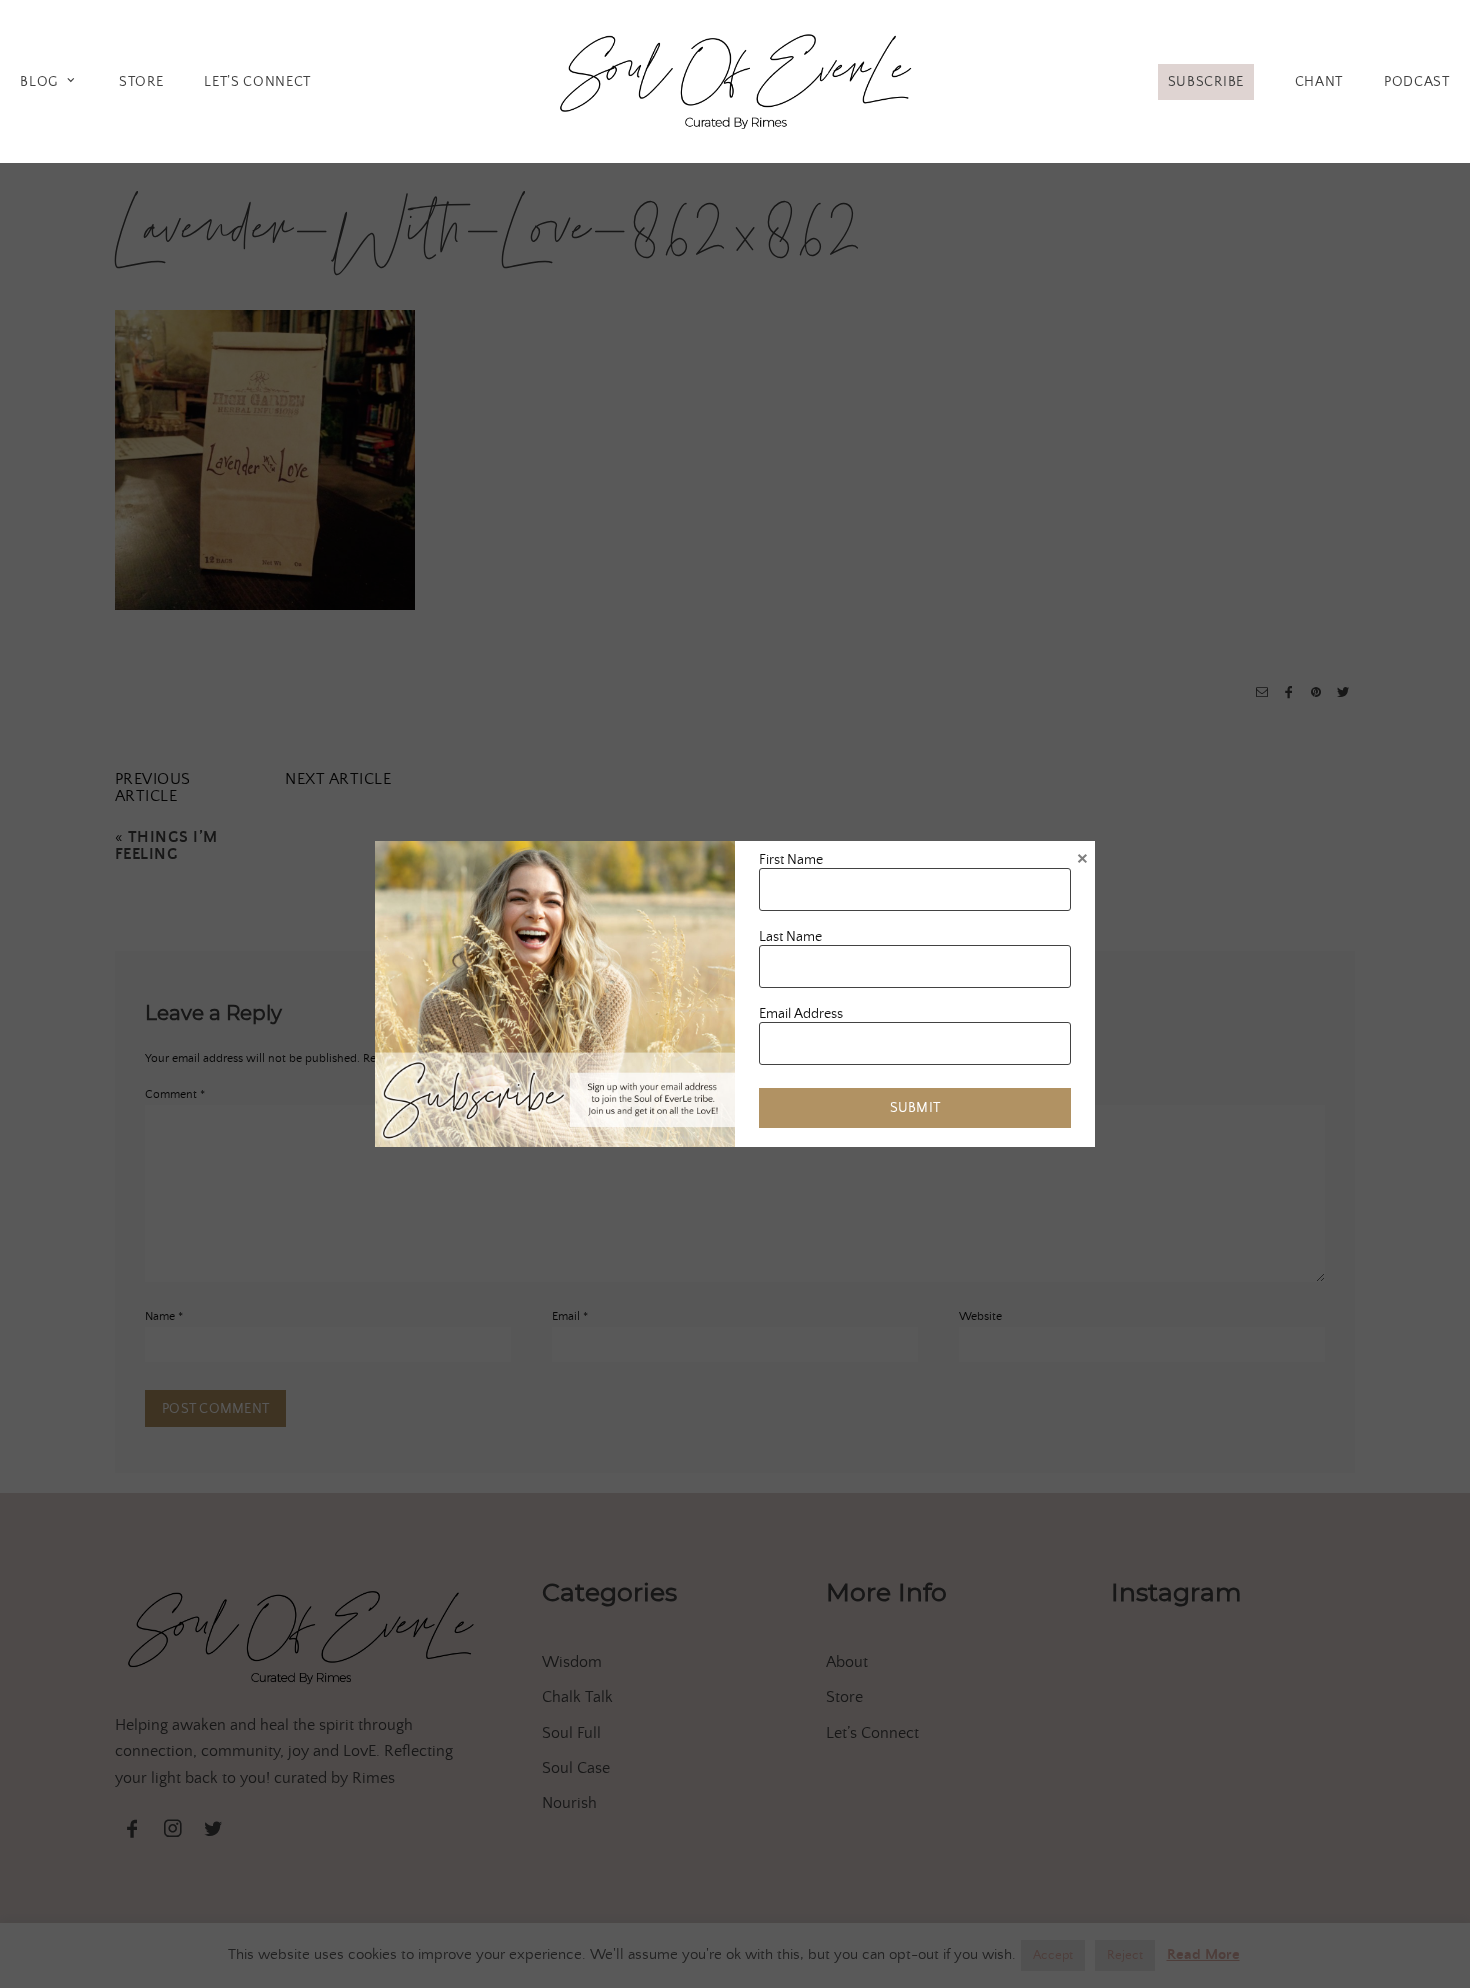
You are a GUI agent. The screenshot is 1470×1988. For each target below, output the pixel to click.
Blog (39, 82)
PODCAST (1417, 82)
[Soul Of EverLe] (735, 78)
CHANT (1319, 82)
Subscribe (1206, 82)
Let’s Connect (257, 82)
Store (141, 82)
